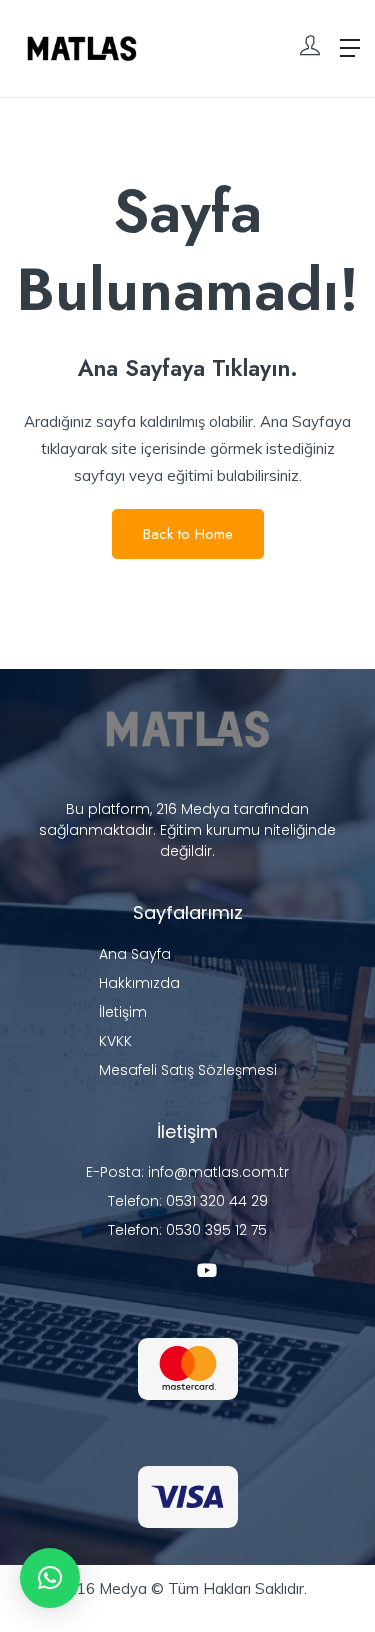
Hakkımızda (139, 983)
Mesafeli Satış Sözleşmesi (188, 1070)
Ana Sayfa (135, 954)
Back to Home (188, 534)
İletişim (123, 1012)
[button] (50, 1578)
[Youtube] (207, 1270)
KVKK (115, 1041)
